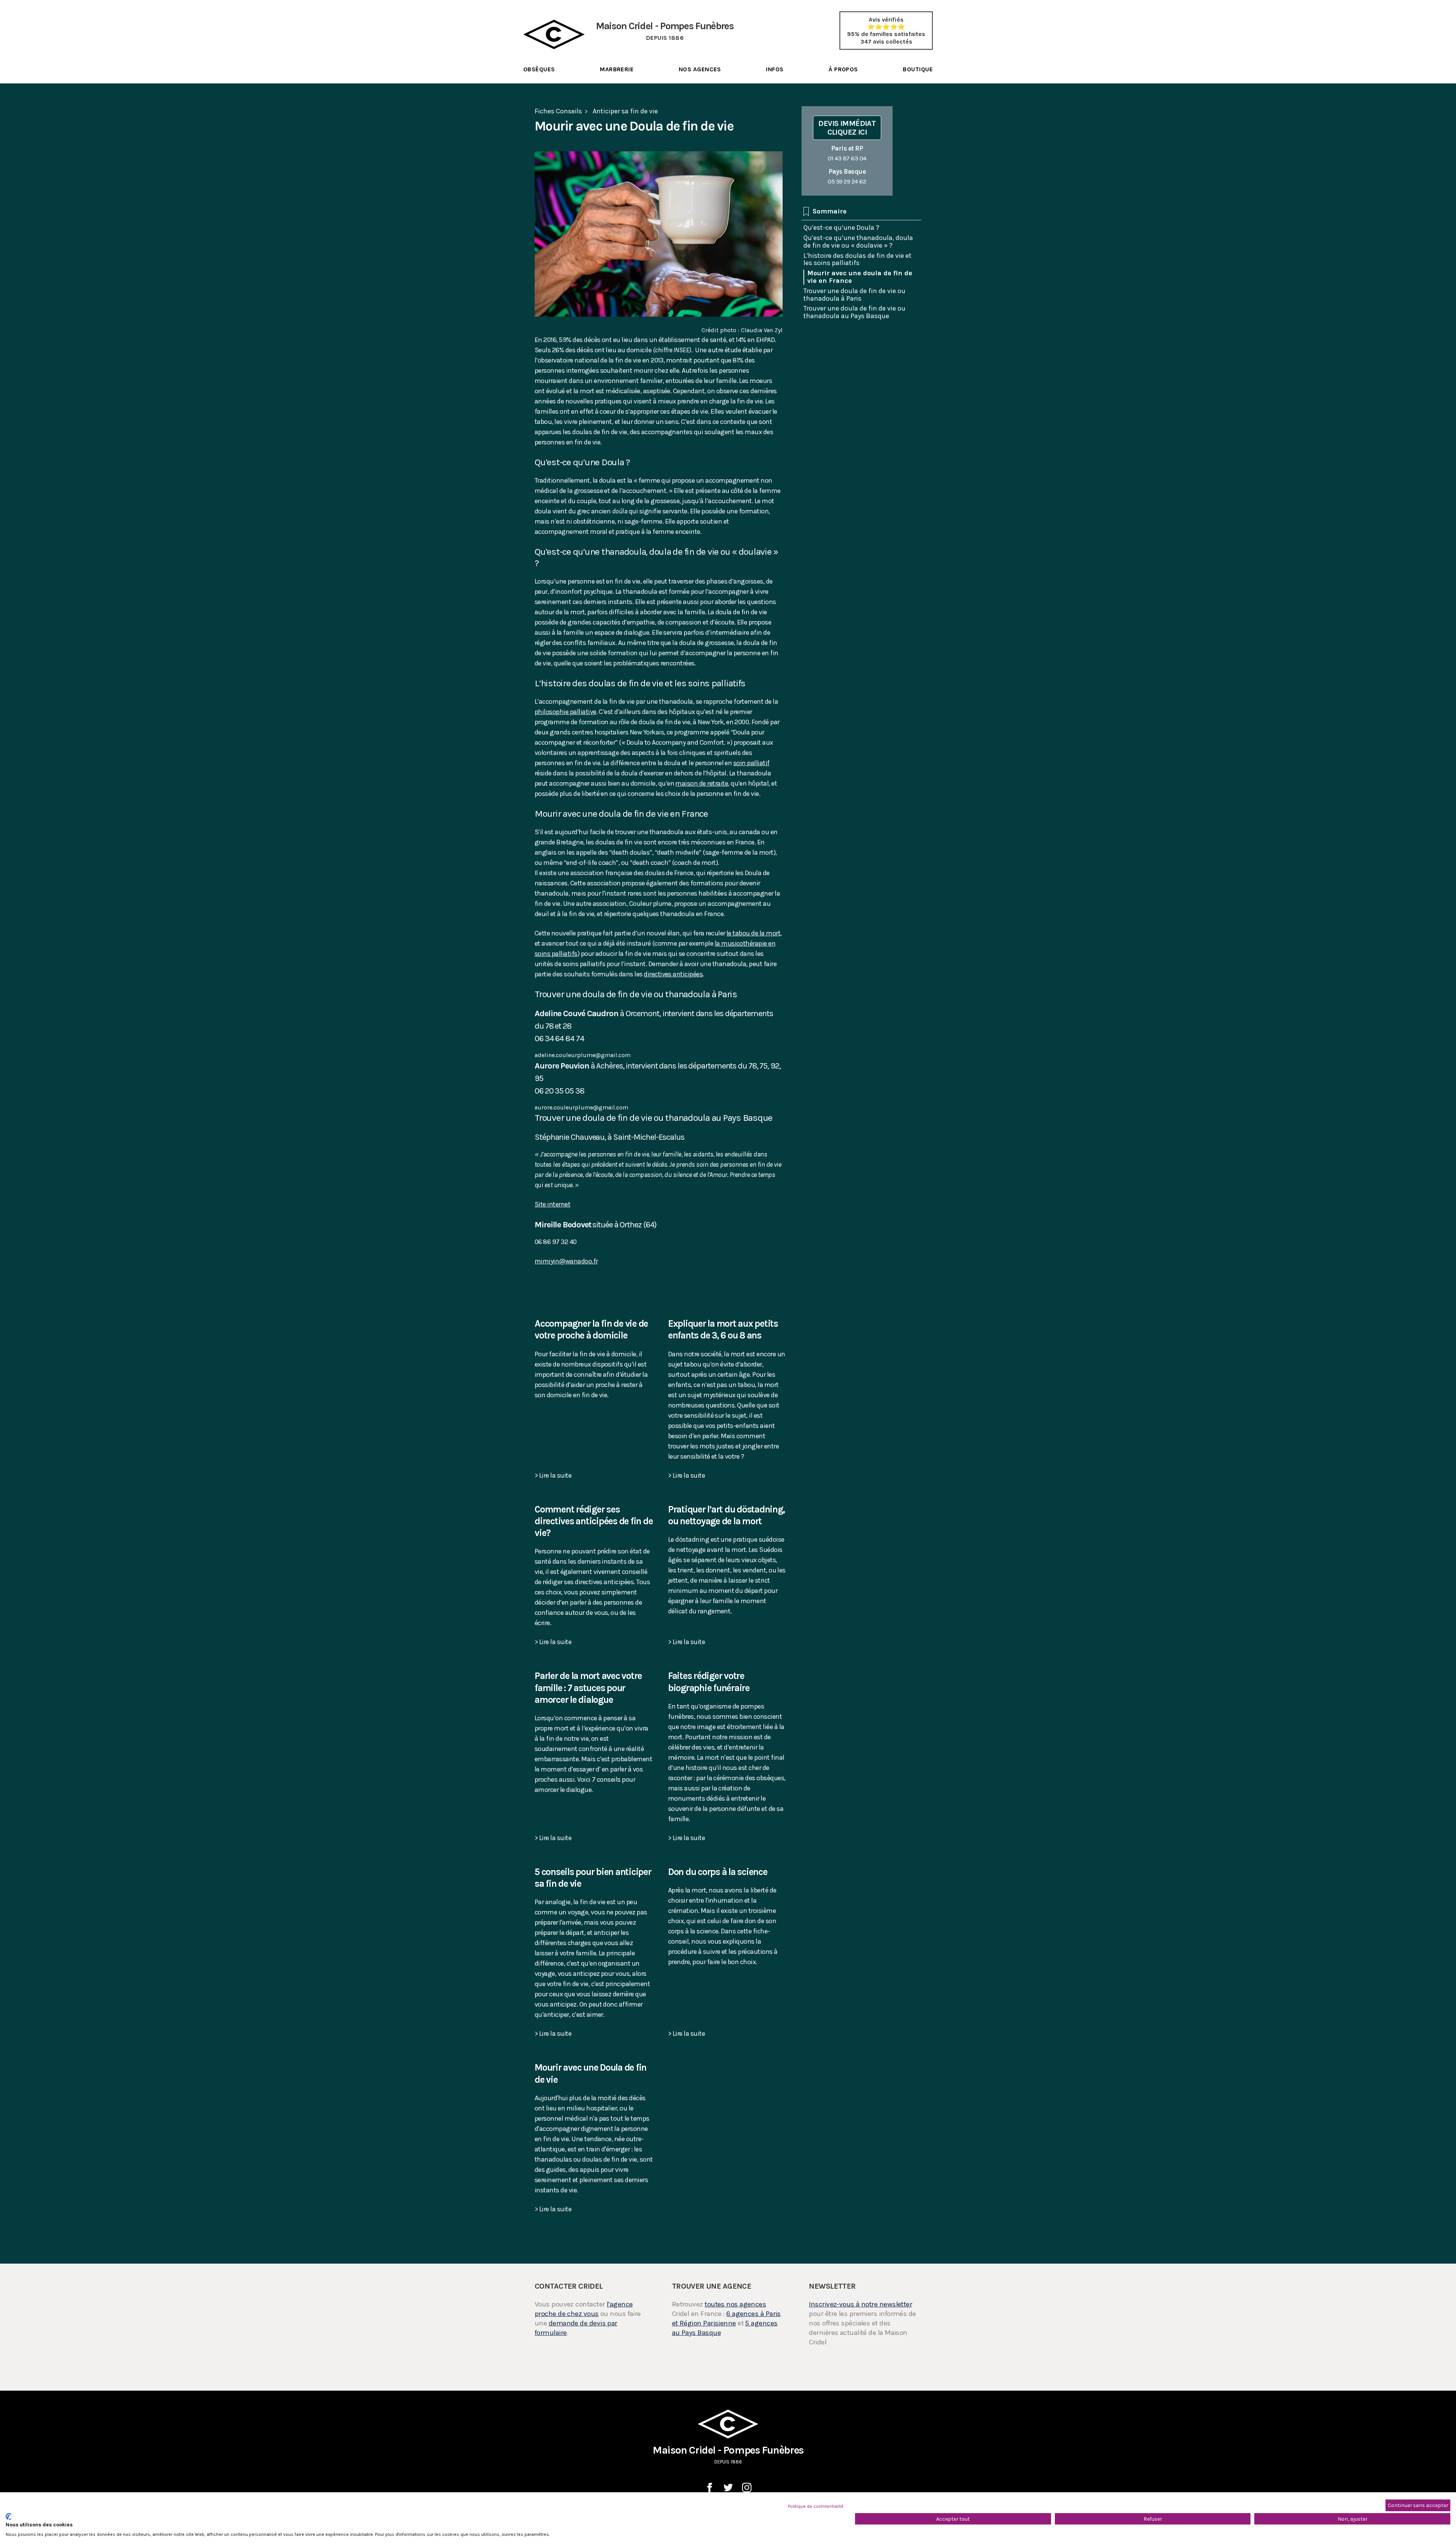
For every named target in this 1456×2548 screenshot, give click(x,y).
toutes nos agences (735, 2304)
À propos (843, 69)
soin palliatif (752, 763)
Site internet (552, 1204)
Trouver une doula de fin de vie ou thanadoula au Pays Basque (854, 312)
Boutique (918, 69)
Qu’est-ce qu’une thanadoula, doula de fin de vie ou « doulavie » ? (858, 242)
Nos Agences (700, 69)
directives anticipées (673, 974)
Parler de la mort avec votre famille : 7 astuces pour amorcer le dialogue (588, 1688)
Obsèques (539, 69)
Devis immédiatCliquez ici (847, 128)
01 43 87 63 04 (847, 153)
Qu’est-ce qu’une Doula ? (841, 227)
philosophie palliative (566, 712)
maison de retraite (702, 783)
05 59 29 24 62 (847, 176)
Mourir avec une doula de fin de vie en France (860, 277)
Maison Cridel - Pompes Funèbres (728, 2454)
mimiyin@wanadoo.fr (566, 1261)
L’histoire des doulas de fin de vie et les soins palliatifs (857, 259)
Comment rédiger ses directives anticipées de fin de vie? (594, 1521)
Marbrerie (617, 69)
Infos (775, 69)
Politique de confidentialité (816, 2506)
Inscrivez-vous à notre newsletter (860, 2304)
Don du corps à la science (718, 1872)
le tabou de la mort (753, 933)
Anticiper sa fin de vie (625, 111)
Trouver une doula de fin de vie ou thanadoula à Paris (854, 295)
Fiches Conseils (558, 111)
